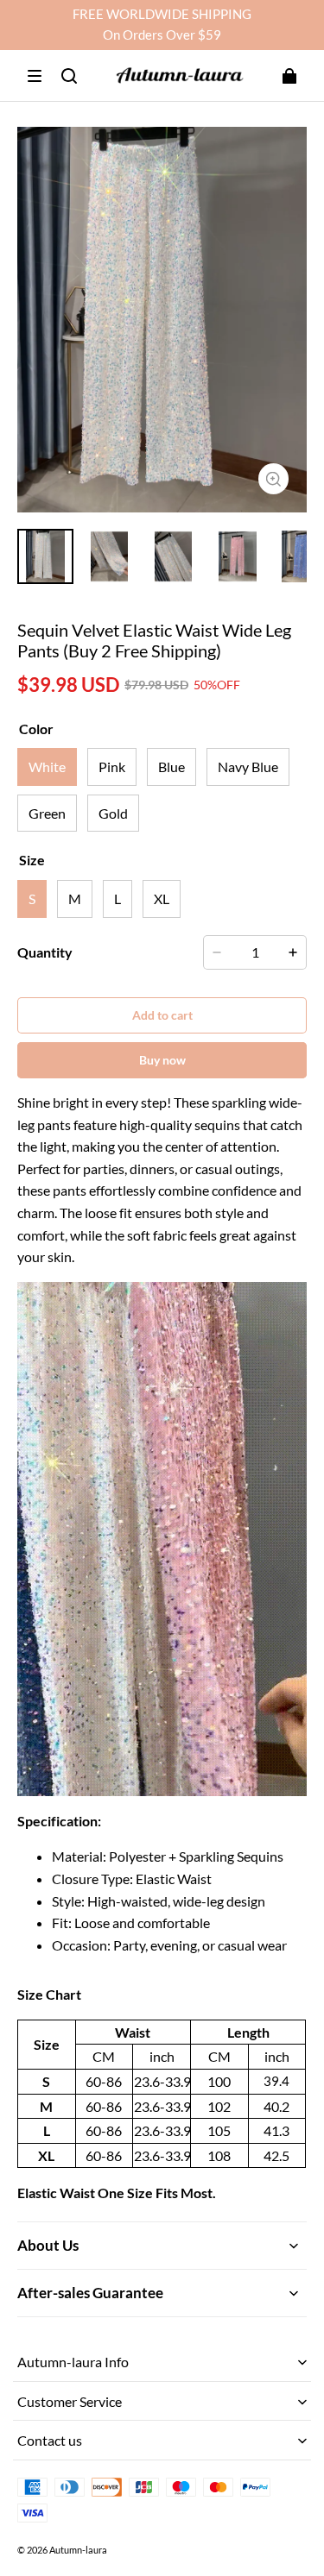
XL (162, 898)
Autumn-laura (78, 2550)
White (47, 767)
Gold (113, 813)
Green (47, 813)
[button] (35, 76)
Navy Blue (248, 767)
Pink (112, 767)
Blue (172, 767)
